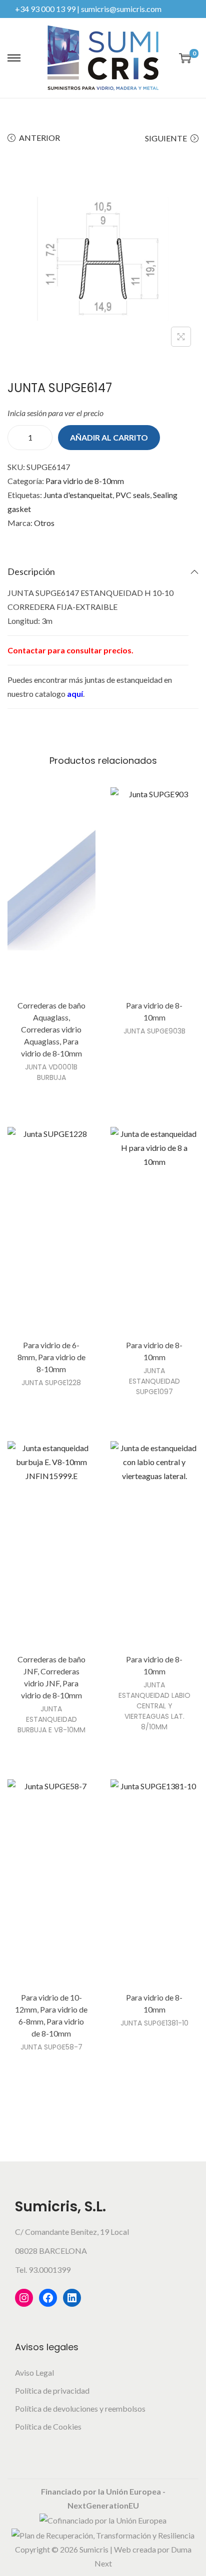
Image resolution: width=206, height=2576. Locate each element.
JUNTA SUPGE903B (154, 1031)
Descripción (31, 571)
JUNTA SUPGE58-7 (51, 2047)
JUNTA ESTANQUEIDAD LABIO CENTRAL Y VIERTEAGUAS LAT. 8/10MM (154, 1706)
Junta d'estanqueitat (78, 495)
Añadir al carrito (109, 437)
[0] (185, 58)
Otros (44, 523)
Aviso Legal (34, 2372)
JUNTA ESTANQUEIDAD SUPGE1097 (154, 1381)
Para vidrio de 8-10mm (85, 481)
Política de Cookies (48, 2426)
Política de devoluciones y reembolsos (80, 2408)
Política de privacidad (52, 2390)
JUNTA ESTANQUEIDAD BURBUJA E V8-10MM (51, 1719)
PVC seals (133, 495)
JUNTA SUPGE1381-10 (154, 2023)
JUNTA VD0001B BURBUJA (51, 1072)
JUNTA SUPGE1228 (51, 1383)
